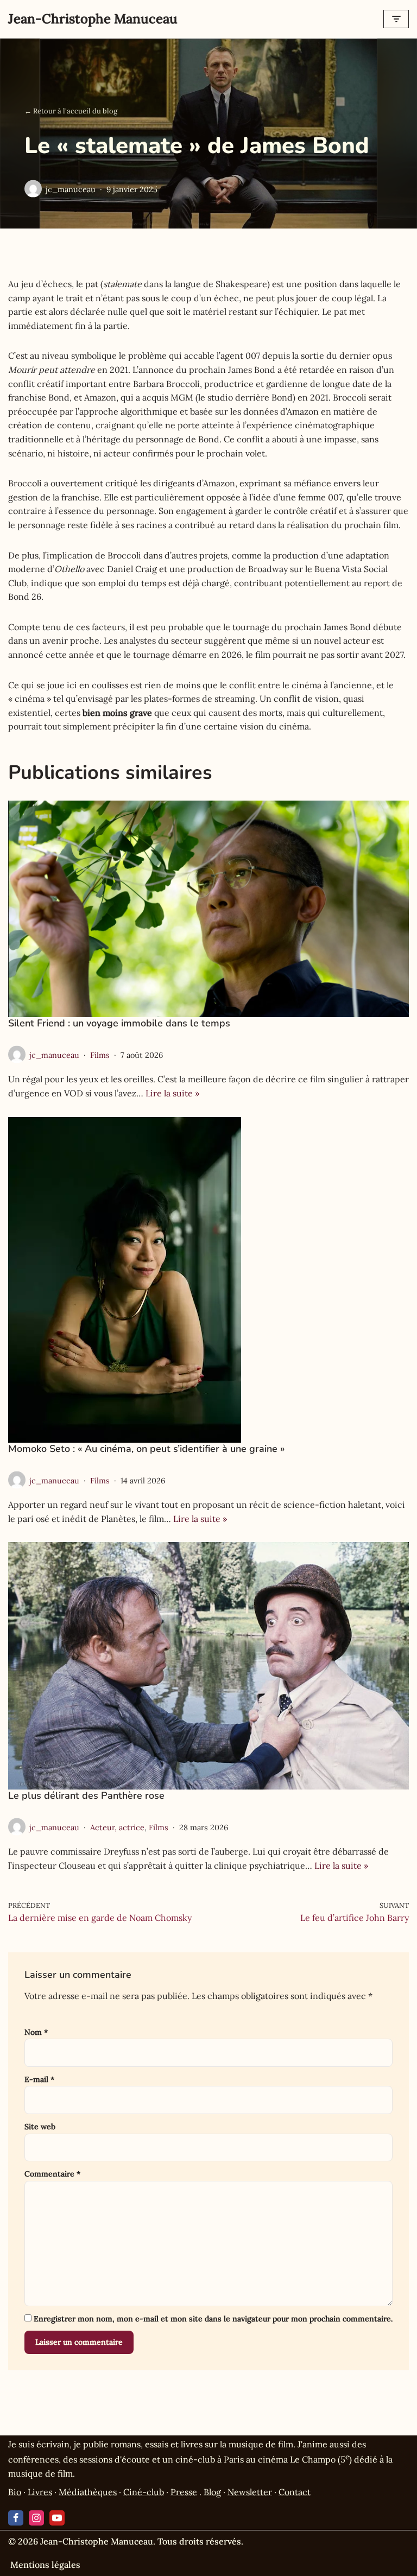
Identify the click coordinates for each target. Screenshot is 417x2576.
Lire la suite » (172, 1093)
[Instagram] (36, 2518)
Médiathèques (88, 2492)
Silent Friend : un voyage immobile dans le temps (119, 1023)
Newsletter (250, 2492)
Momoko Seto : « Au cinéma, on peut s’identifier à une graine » (146, 1449)
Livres (40, 2492)
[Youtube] (57, 2518)
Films (100, 1055)
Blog (212, 2492)
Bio (15, 2492)
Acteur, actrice (117, 1828)
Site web (40, 2127)
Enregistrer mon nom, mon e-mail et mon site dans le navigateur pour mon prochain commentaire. (213, 2319)
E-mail (39, 2079)
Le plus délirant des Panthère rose (86, 1795)
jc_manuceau (71, 189)
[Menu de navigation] (396, 19)
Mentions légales (45, 2565)
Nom (36, 2032)
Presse (184, 2492)
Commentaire (52, 2174)
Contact (295, 2492)
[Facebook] (16, 2518)
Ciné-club (144, 2492)
